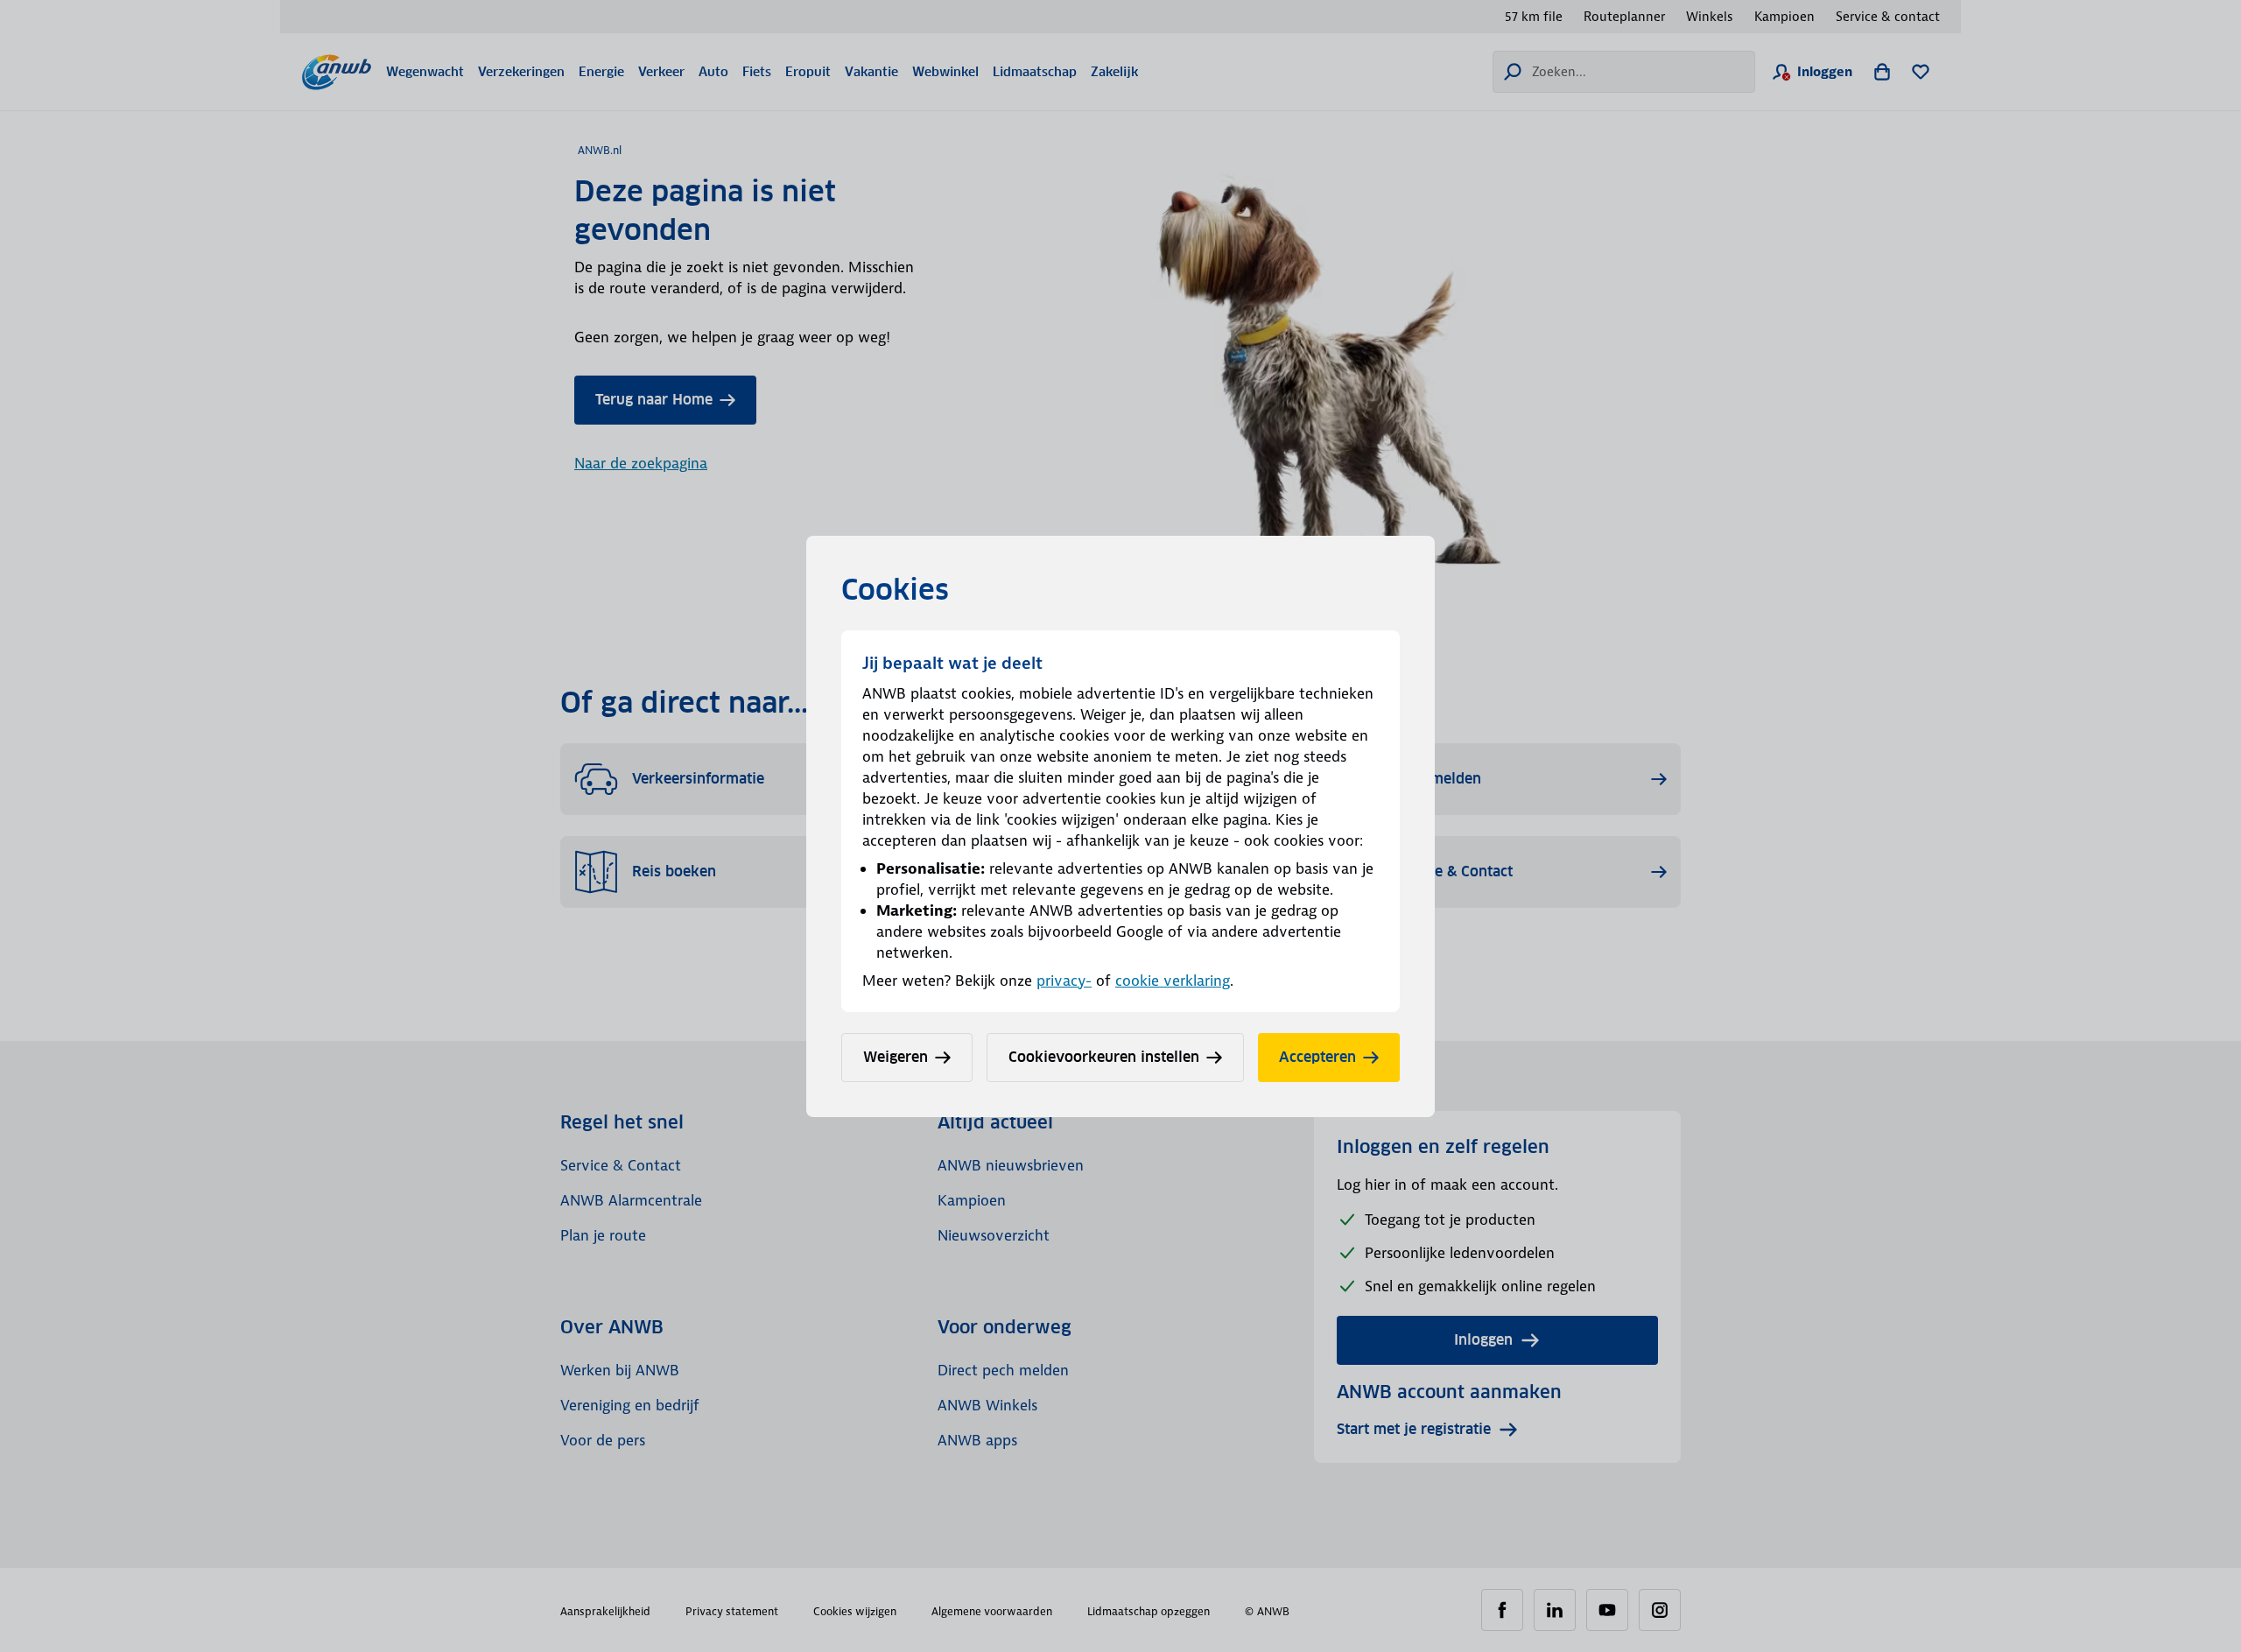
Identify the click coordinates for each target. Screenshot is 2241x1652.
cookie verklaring (1173, 981)
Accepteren (1317, 1057)
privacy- (1064, 981)
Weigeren (896, 1057)
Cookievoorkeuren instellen (1104, 1057)
